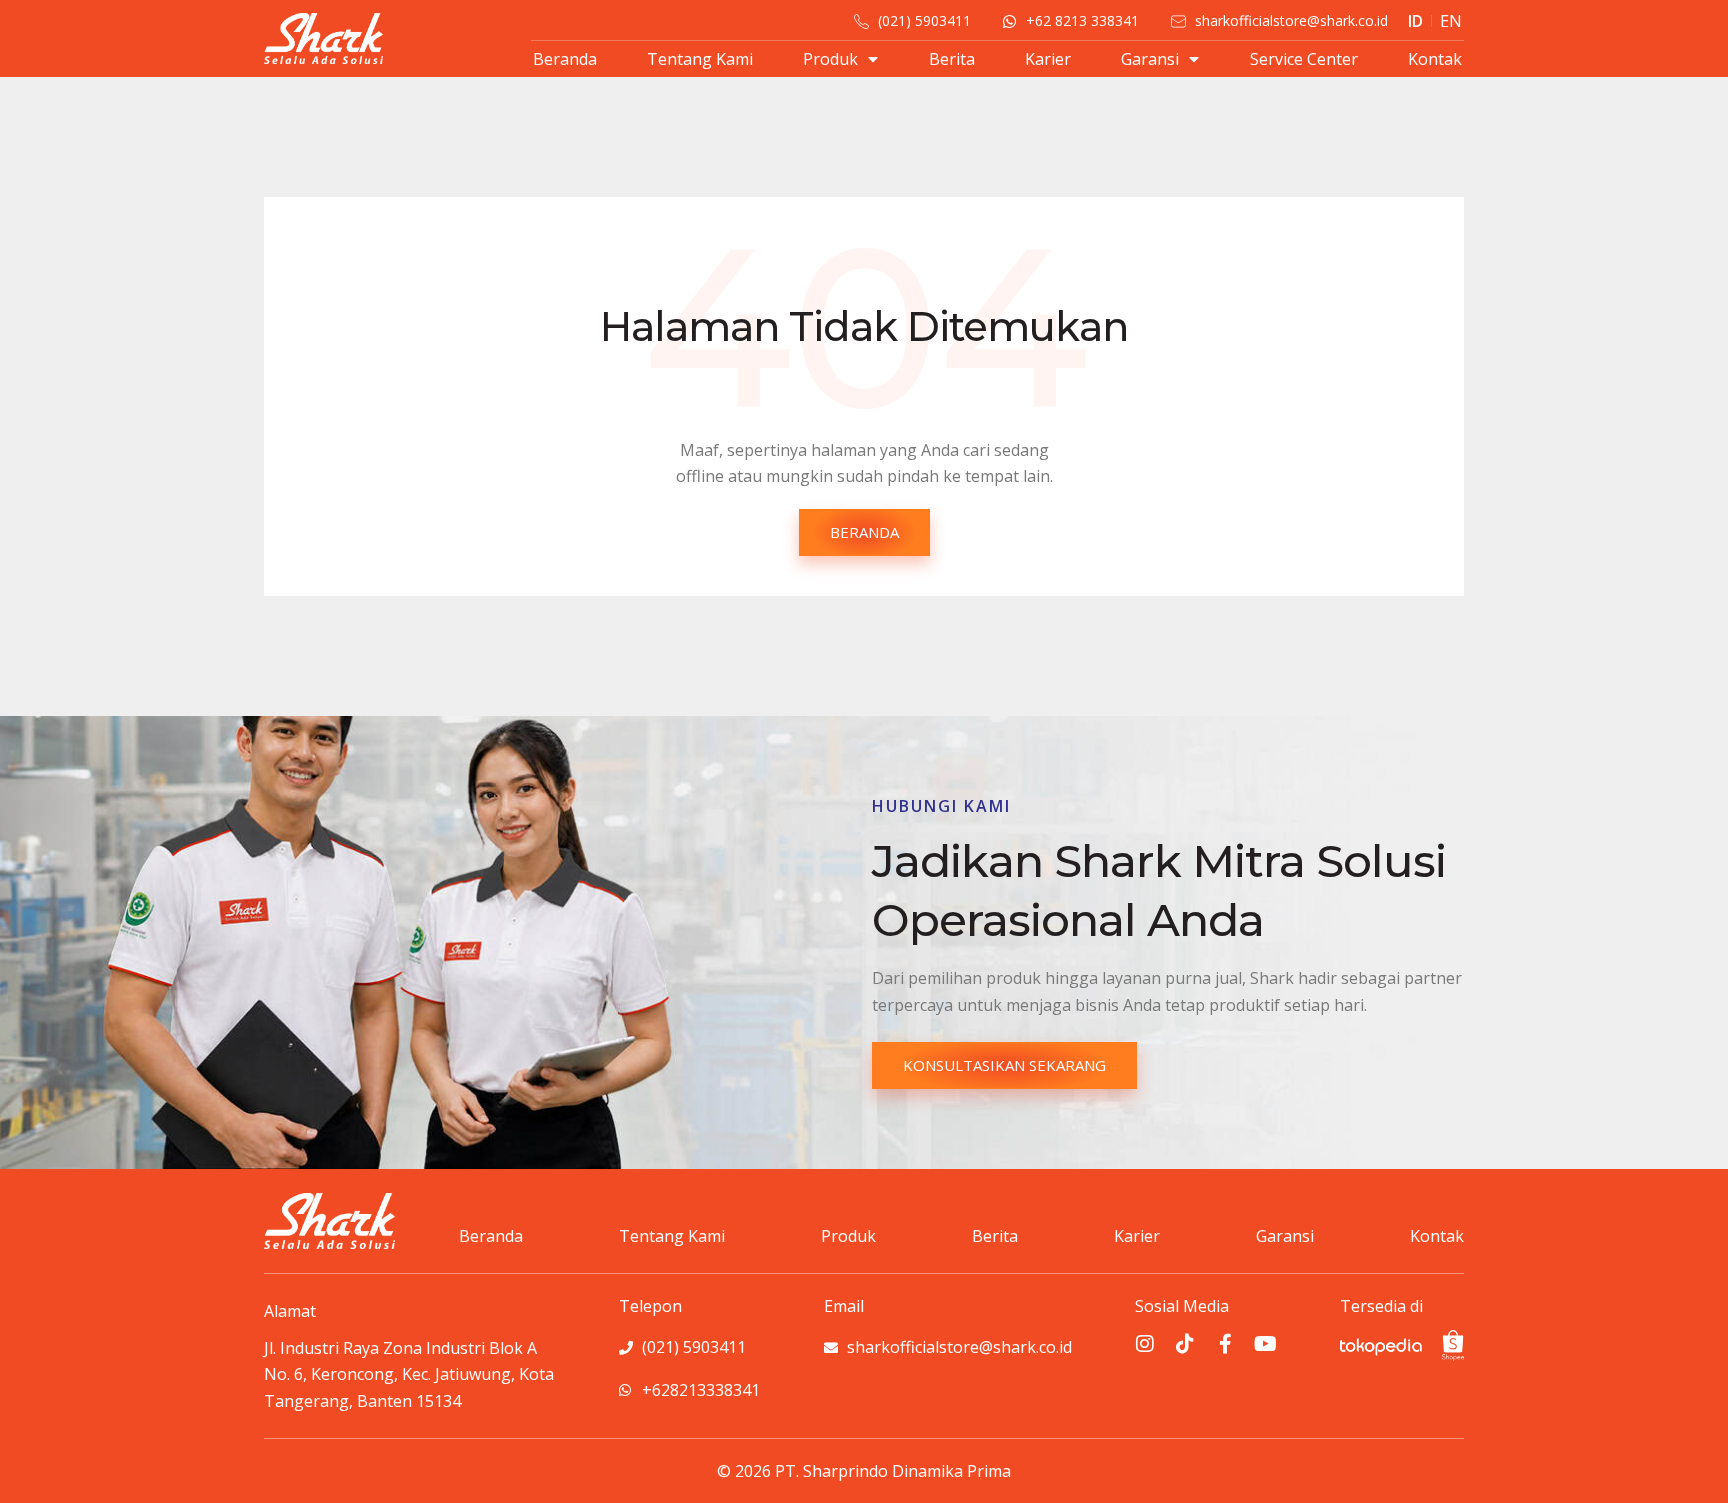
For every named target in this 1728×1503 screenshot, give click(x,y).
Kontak (1435, 59)
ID (1415, 21)
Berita (952, 59)
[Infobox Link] (409, 1356)
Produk (830, 59)
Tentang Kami (700, 59)
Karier (1048, 59)
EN (1451, 21)
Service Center (1304, 59)
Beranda (565, 59)
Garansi (1150, 59)
